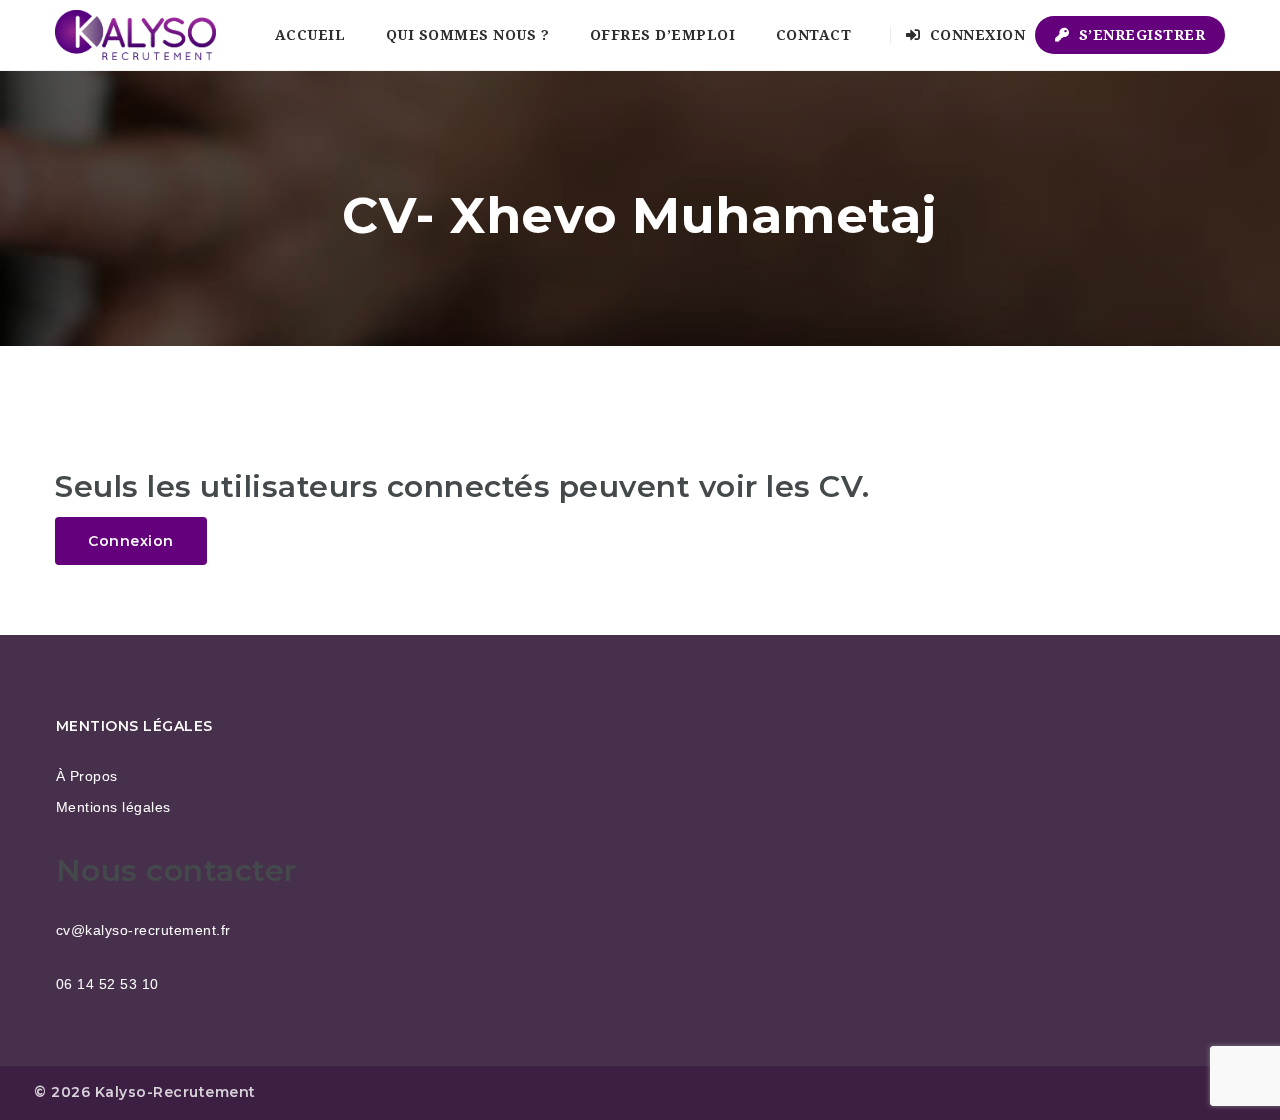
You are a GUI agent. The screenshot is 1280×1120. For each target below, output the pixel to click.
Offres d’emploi (663, 35)
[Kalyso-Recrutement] (135, 35)
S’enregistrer (1139, 35)
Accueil (310, 35)
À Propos (87, 776)
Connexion (975, 35)
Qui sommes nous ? (468, 35)
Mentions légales (113, 807)
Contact (814, 35)
